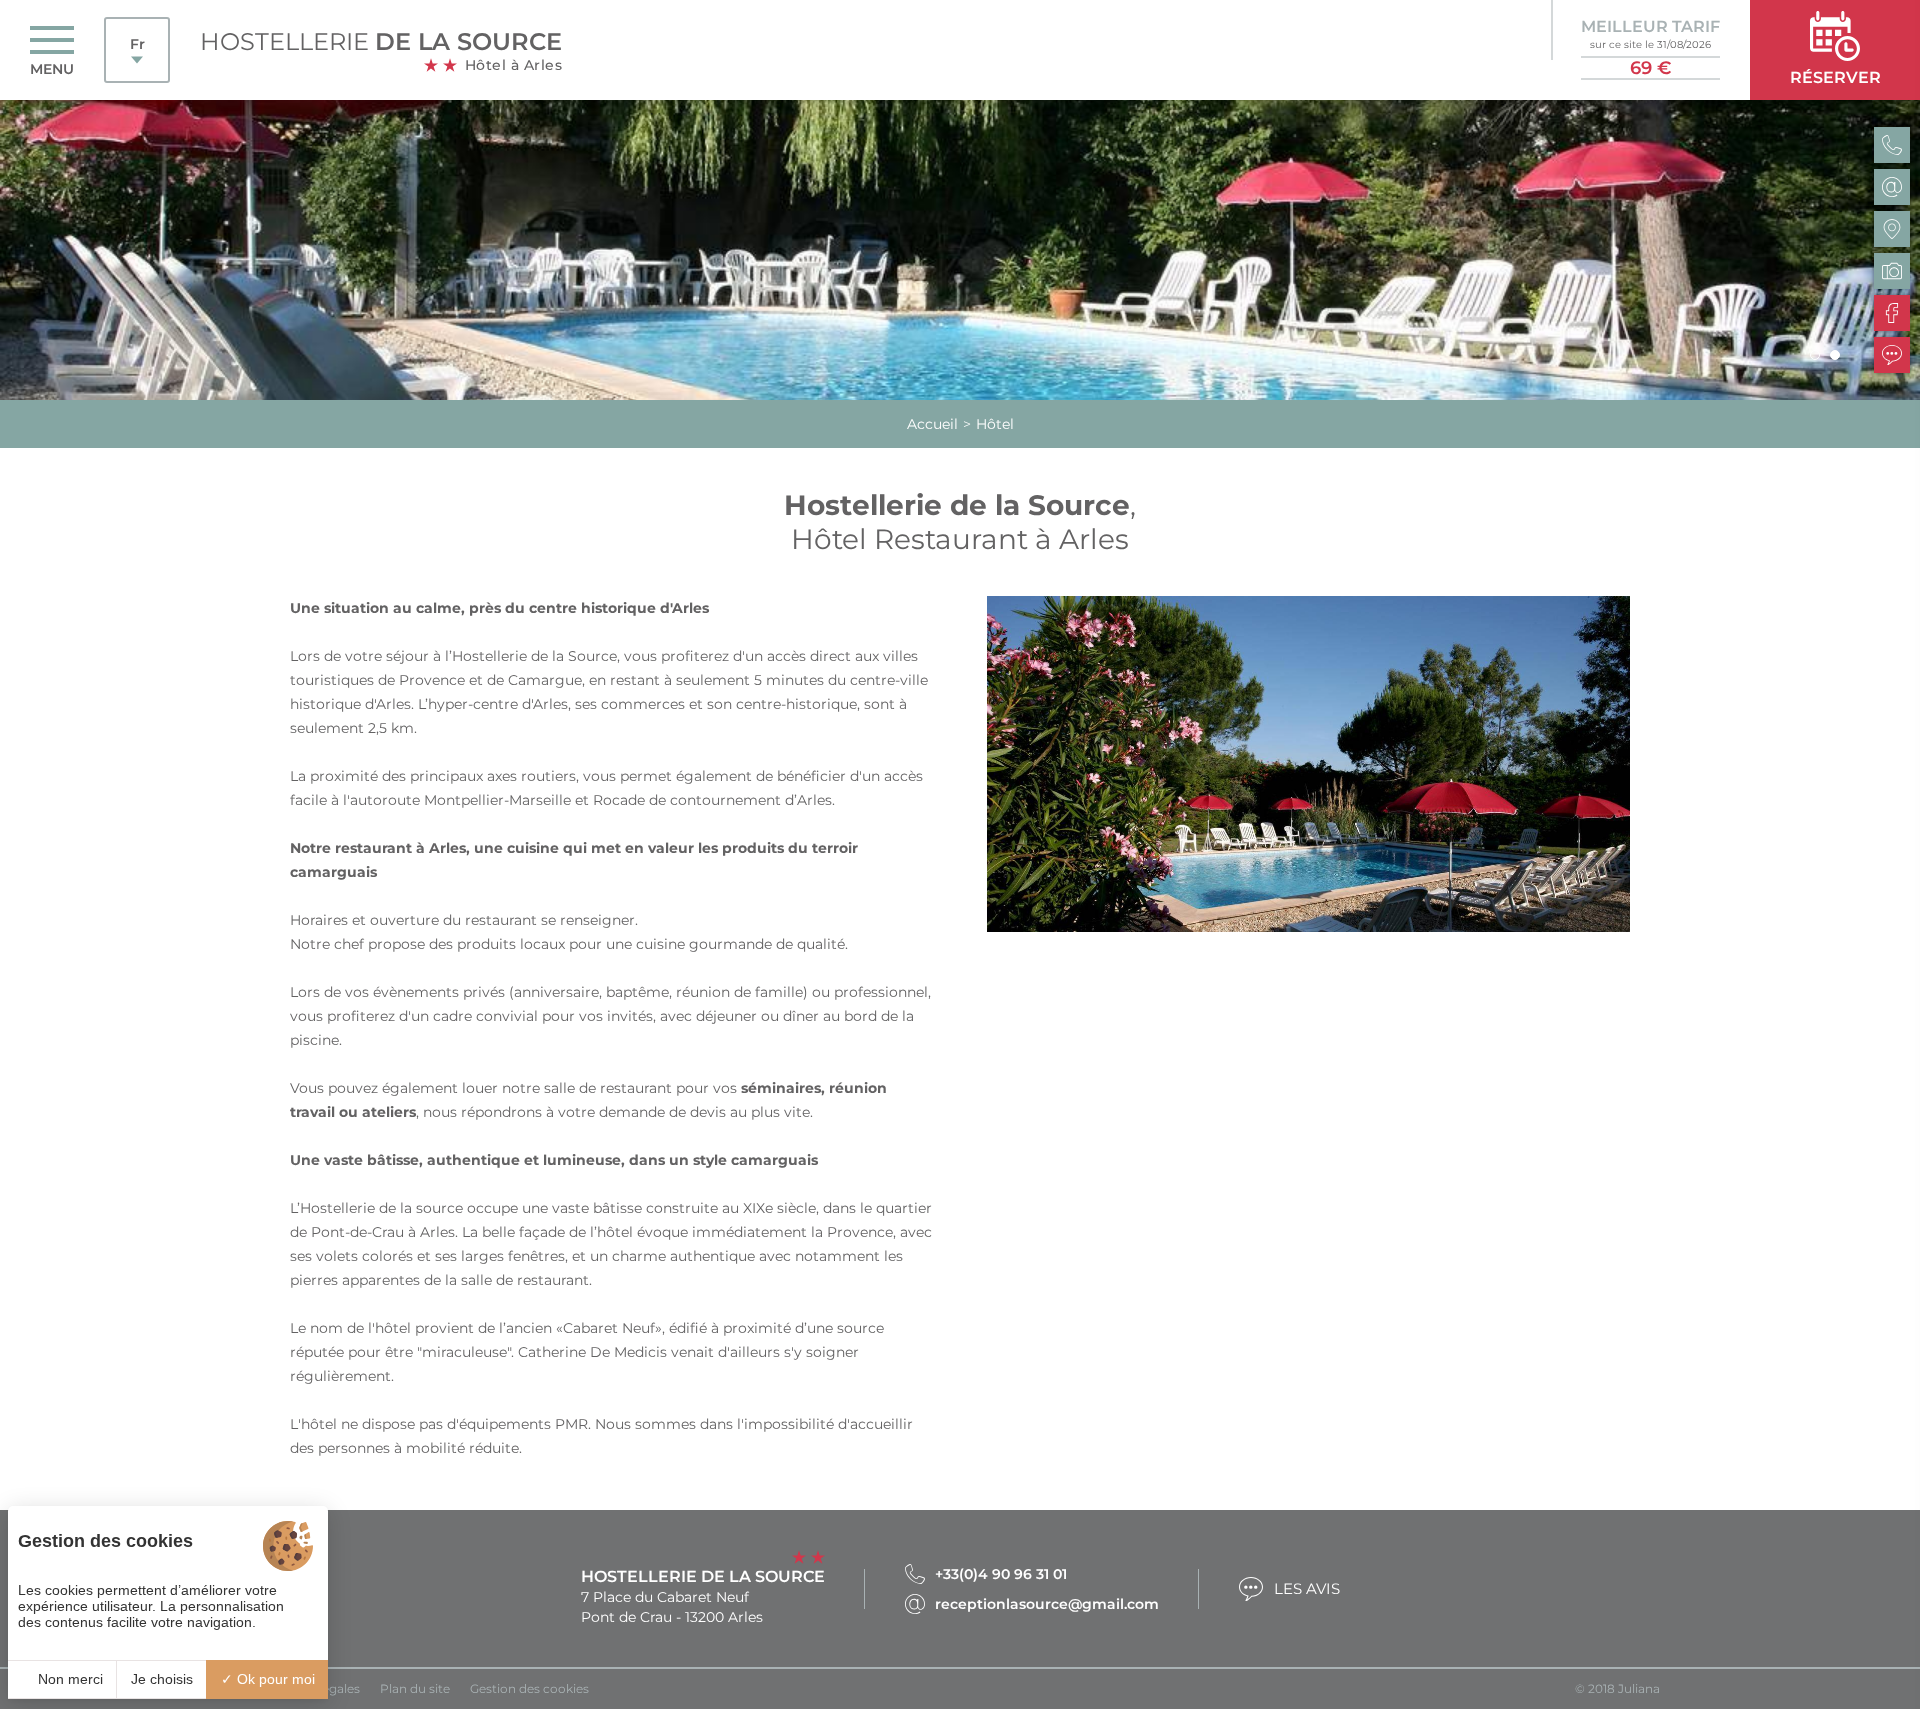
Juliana (1639, 1688)
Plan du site (415, 1688)
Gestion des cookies (529, 1688)
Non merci (68, 1679)
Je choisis (162, 1679)
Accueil (932, 424)
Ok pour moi (274, 1679)
